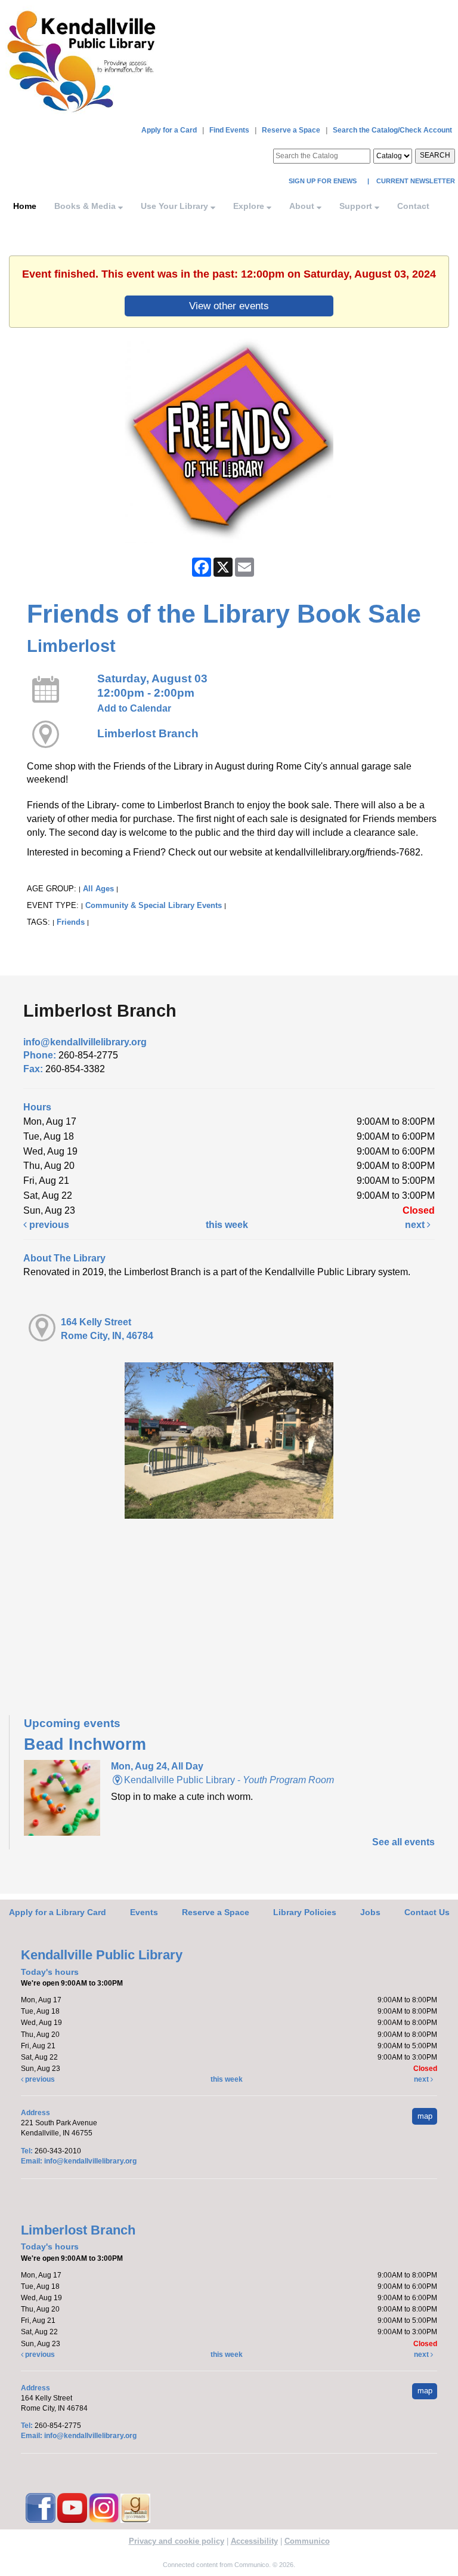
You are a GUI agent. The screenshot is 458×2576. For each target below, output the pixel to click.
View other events (229, 306)
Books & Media (86, 206)
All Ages (98, 889)
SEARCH (435, 155)
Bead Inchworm (85, 1744)
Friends (71, 922)
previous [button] (48, 1225)
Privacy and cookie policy (177, 2541)
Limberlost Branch (148, 733)
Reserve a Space (291, 130)
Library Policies (305, 1912)
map (425, 2116)
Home (25, 206)
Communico (307, 2541)
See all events (403, 1842)
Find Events (229, 130)
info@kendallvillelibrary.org (85, 1042)
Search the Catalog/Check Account (392, 130)
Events (144, 1912)
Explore (250, 206)
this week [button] (227, 1225)
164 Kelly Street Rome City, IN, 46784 (107, 1329)
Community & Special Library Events (154, 905)
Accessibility (254, 2541)
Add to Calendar (134, 708)
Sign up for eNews (324, 181)
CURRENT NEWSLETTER (415, 181)
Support (357, 206)
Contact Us (427, 1912)
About (303, 206)
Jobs (370, 1912)
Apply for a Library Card (58, 1912)
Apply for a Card (169, 130)
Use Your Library (176, 206)
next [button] (416, 1225)
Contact (413, 206)
